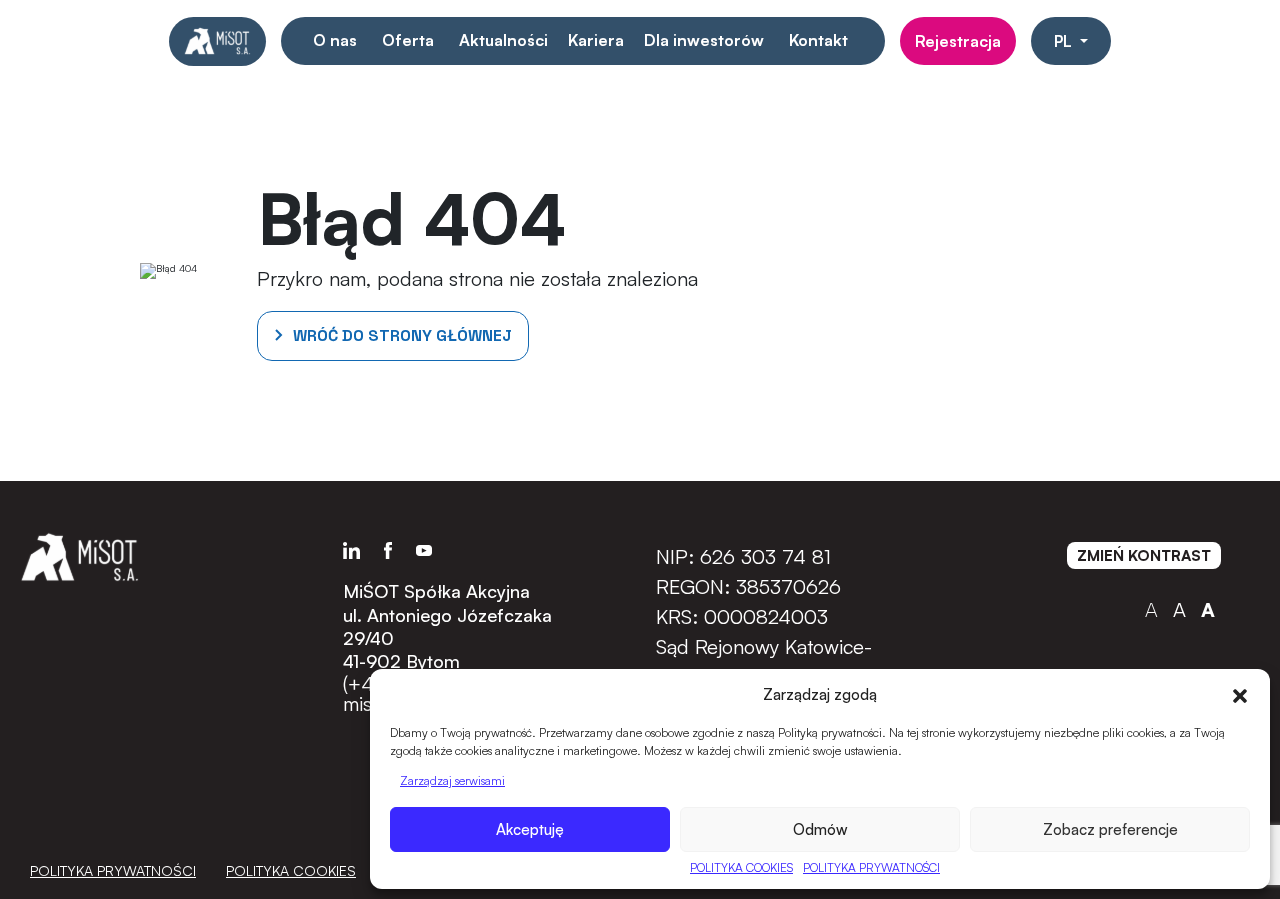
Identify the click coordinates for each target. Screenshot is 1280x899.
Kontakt (818, 40)
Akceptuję (530, 829)
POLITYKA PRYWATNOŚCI (871, 867)
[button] (1240, 694)
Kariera (596, 40)
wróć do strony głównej (402, 335)
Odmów (820, 829)
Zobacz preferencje (1110, 829)
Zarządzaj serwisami (452, 780)
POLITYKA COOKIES (741, 867)
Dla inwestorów (704, 40)
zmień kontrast (1144, 555)
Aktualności (503, 40)
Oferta (408, 40)
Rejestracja (958, 41)
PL (1065, 41)
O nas (335, 40)
